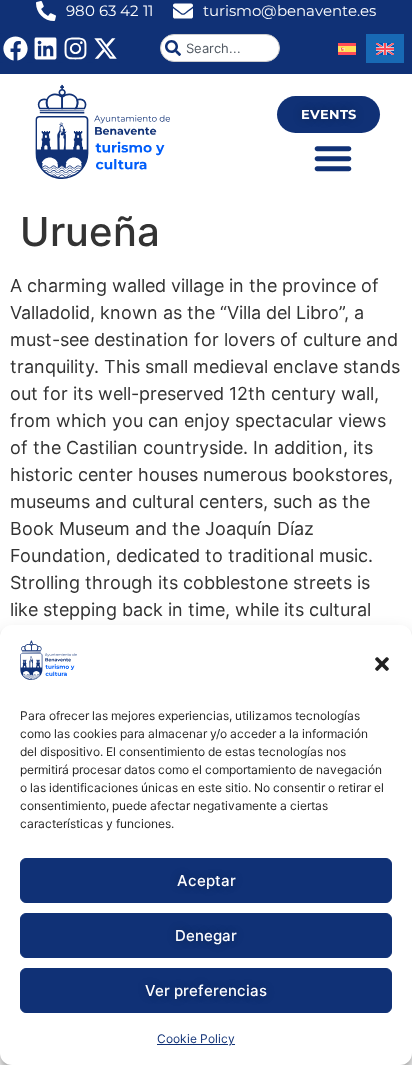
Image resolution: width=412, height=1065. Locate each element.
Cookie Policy (196, 1038)
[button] (382, 664)
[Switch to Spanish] (347, 48)
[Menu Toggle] (333, 158)
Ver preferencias (206, 990)
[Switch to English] (385, 48)
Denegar (206, 935)
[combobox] (220, 48)
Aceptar (206, 880)
